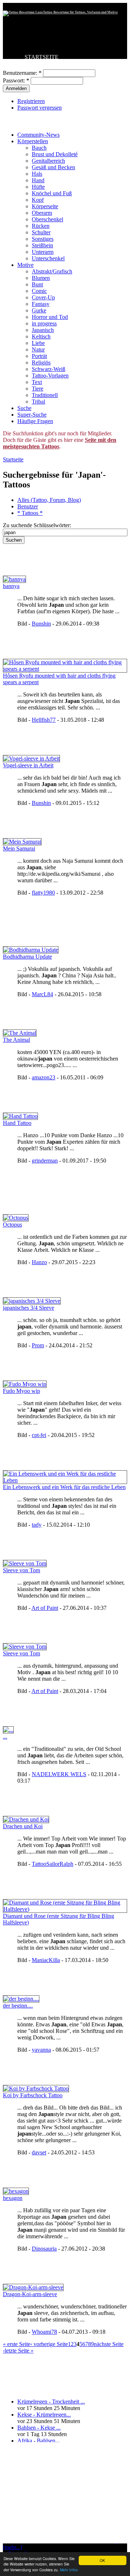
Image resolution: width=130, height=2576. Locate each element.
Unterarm (43, 252)
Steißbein (42, 245)
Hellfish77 (44, 720)
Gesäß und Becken (53, 167)
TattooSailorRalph (53, 1864)
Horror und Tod (50, 317)
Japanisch (43, 330)
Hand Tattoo (17, 1123)
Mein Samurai (19, 848)
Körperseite (45, 206)
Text (37, 382)
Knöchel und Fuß (52, 193)
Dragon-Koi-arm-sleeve (30, 2294)
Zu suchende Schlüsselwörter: (37, 525)
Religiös (41, 362)
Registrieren (31, 101)
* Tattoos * (30, 513)
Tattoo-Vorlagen (50, 376)
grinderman (45, 1161)
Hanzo (39, 1262)
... (5, 1737)
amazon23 (44, 1077)
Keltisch (41, 336)
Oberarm (42, 213)
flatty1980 (43, 893)
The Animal (16, 1040)
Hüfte (38, 187)
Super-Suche (32, 415)
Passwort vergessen (40, 108)
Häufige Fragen (35, 421)
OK (102, 2560)
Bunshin (41, 624)
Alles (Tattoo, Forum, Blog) (49, 500)
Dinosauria (44, 2249)
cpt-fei (39, 1435)
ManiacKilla (46, 1960)
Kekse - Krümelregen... (44, 2415)
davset (39, 2152)
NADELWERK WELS (59, 1774)
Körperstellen (33, 141)
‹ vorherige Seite (49, 2344)
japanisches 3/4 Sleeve (29, 1308)
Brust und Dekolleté (55, 154)
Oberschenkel (47, 219)
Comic (39, 291)
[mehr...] (12, 2547)
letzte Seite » (19, 2351)
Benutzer (28, 506)
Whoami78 (44, 2332)
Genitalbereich (48, 161)
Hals (37, 174)
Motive (25, 265)
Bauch (39, 148)
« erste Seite (17, 2344)
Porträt (39, 356)
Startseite (13, 459)
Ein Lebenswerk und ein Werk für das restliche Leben (64, 1487)
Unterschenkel (48, 258)
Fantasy (41, 304)
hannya (11, 586)
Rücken (41, 226)
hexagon (13, 2198)
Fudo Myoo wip (21, 1391)
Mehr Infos (69, 2570)
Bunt (37, 284)
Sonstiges (43, 239)
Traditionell (45, 395)
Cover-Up (43, 297)
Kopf (38, 200)
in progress (44, 323)
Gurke (39, 310)
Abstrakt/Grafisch (52, 271)
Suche (24, 408)
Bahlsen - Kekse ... (39, 2428)
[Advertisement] (65, 2493)
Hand (38, 180)
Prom (38, 1345)
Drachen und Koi (23, 1826)
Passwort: (16, 80)
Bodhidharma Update (27, 957)
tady (37, 1525)
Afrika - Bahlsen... (38, 2441)
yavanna (41, 2050)
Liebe (38, 343)
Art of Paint (45, 1608)
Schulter (41, 232)
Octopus (12, 1225)
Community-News (38, 135)
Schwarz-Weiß (49, 369)
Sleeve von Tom (21, 1570)
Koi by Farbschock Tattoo (33, 2095)
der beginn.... (18, 2006)
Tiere (38, 389)
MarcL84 (42, 994)
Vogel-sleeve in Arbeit (28, 765)
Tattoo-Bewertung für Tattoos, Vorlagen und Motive (80, 12)
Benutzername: (22, 73)
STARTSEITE (42, 57)
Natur (38, 349)
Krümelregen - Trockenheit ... (51, 2402)
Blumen (41, 278)
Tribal (38, 402)
